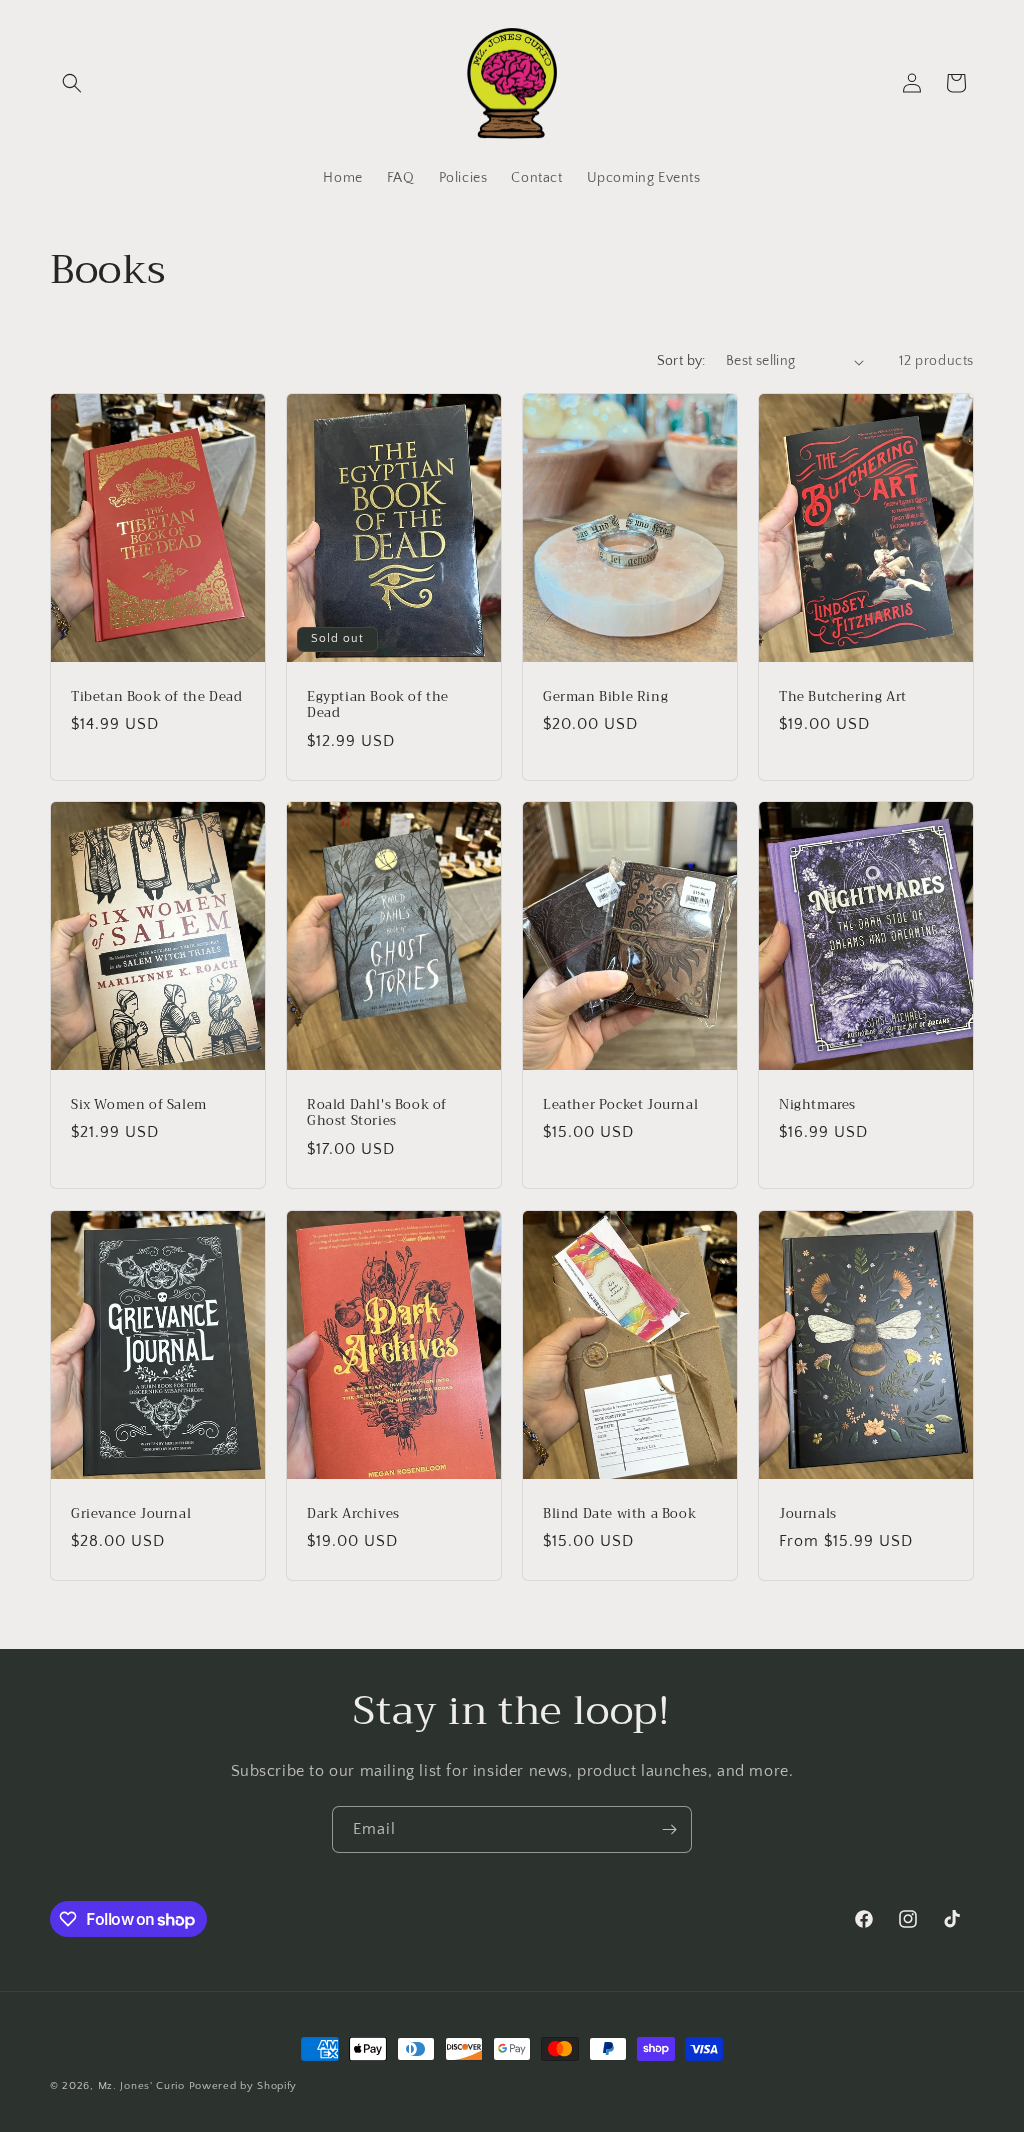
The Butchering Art (843, 697)
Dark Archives (353, 1513)
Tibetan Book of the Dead (156, 697)
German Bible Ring (605, 697)
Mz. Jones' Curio (141, 2086)
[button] (72, 83)
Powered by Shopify (243, 2086)
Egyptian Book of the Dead (378, 706)
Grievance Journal (131, 1513)
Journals (808, 1513)
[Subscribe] (669, 1829)
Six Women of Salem (139, 1105)
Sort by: (681, 361)
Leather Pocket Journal (620, 1105)
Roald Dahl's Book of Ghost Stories (377, 1114)
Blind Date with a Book (619, 1513)
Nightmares (817, 1105)
